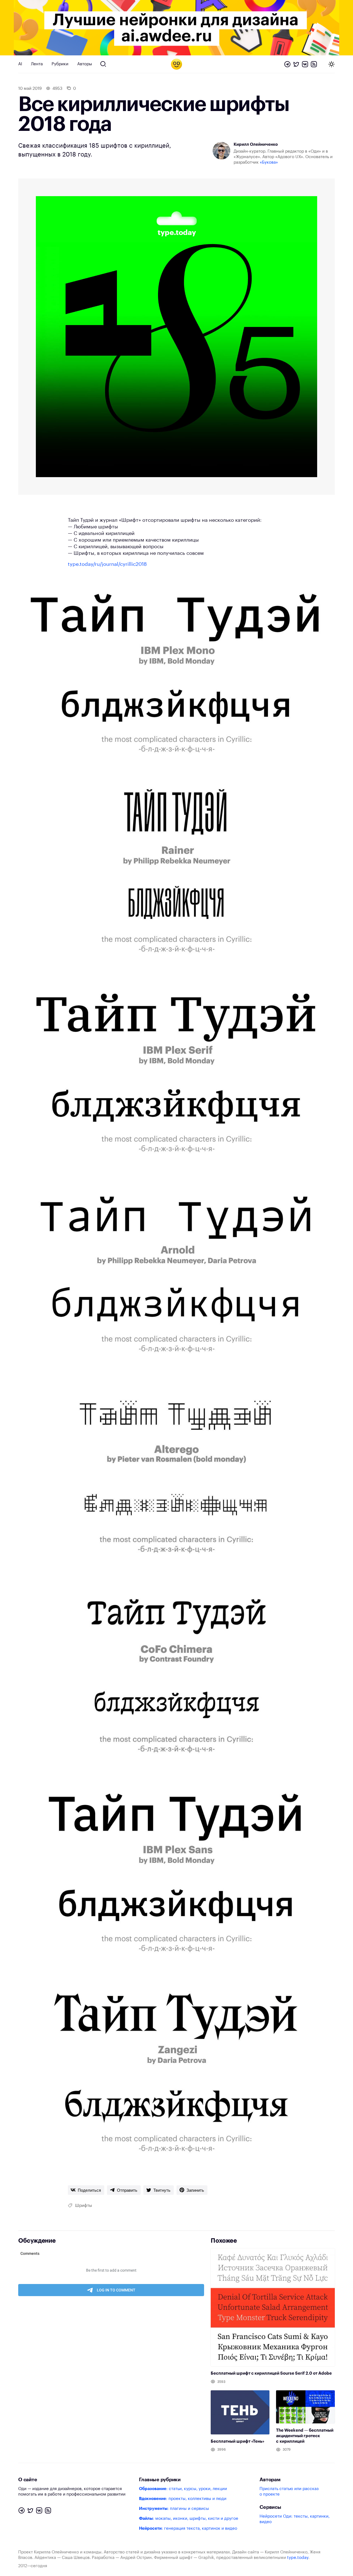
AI (20, 64)
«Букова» (269, 162)
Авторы (85, 64)
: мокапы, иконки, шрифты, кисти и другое (189, 2519)
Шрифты (84, 2206)
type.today (298, 2558)
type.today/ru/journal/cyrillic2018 (107, 564)
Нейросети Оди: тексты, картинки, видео (295, 2519)
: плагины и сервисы (174, 2509)
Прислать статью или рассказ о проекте (289, 2492)
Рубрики (60, 64)
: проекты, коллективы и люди (183, 2499)
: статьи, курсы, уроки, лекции (183, 2489)
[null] (86, 2190)
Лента (37, 64)
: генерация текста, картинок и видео (188, 2528)
